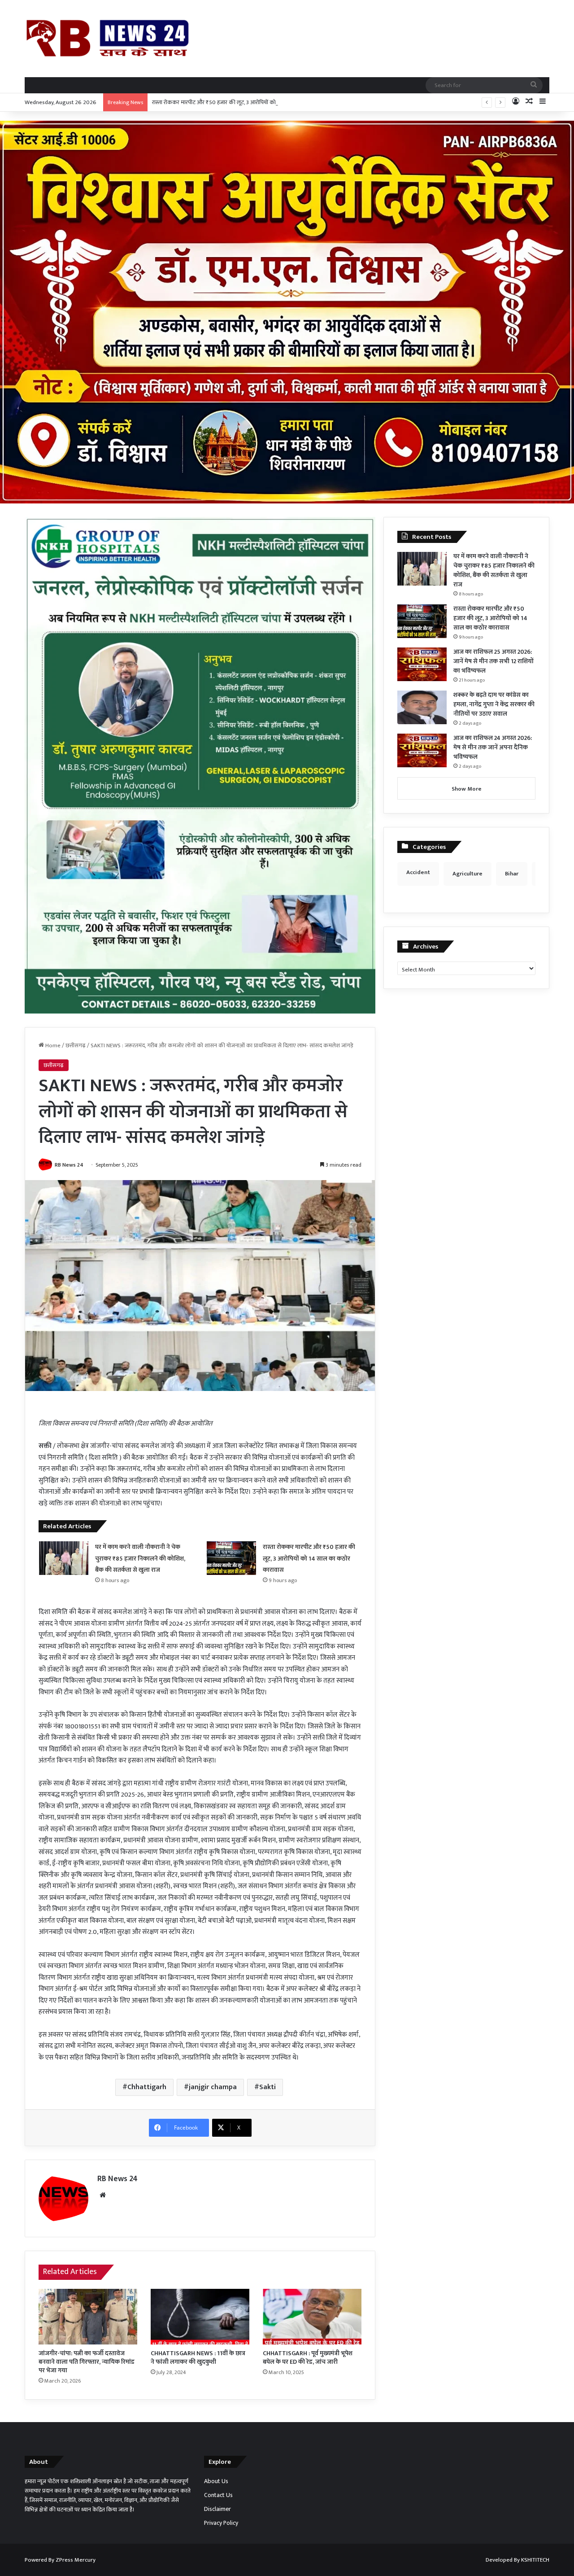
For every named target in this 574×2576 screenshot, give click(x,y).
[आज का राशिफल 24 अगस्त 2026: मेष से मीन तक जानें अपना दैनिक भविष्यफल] (422, 750)
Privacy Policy (221, 2523)
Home (52, 1045)
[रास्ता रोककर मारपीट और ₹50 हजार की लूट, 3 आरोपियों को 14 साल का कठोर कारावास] (231, 1558)
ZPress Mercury (76, 2560)
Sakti (267, 2087)
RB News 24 (69, 1165)
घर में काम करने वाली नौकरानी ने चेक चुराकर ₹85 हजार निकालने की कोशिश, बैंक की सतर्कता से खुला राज (140, 1558)
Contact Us (218, 2495)
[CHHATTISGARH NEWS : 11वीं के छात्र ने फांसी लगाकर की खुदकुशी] (200, 2317)
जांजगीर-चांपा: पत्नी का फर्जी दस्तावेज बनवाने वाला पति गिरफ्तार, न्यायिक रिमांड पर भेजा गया (87, 2362)
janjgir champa (213, 2087)
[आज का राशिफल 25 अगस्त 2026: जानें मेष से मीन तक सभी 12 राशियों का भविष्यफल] (422, 664)
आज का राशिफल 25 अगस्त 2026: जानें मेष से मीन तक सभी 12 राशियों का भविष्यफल (494, 661)
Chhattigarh (147, 2087)
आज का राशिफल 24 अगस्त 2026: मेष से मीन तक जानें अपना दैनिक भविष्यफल (493, 747)
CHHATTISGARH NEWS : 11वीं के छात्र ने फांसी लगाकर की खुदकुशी (198, 2357)
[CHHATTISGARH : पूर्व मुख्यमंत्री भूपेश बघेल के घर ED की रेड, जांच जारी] (312, 2317)
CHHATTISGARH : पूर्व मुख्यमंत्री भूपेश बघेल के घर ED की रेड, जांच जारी (308, 2357)
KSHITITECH (535, 2560)
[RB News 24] (108, 38)
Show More (467, 789)
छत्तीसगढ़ (76, 1045)
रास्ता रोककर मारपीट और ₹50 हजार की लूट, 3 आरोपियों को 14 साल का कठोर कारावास (243, 102)
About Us (216, 2481)
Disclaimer (217, 2509)
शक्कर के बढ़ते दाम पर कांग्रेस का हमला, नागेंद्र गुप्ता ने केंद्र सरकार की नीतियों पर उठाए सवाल (494, 704)
